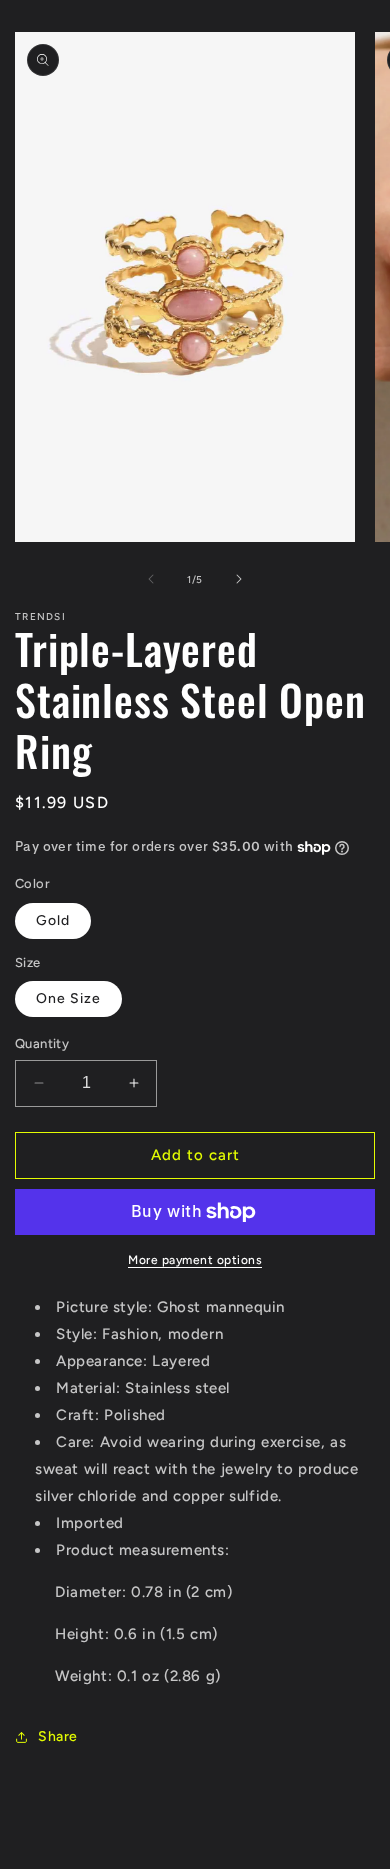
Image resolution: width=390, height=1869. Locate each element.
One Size (68, 998)
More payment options (195, 1260)
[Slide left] (151, 579)
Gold (53, 920)
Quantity (42, 1043)
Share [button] (58, 1736)
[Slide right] (239, 579)
